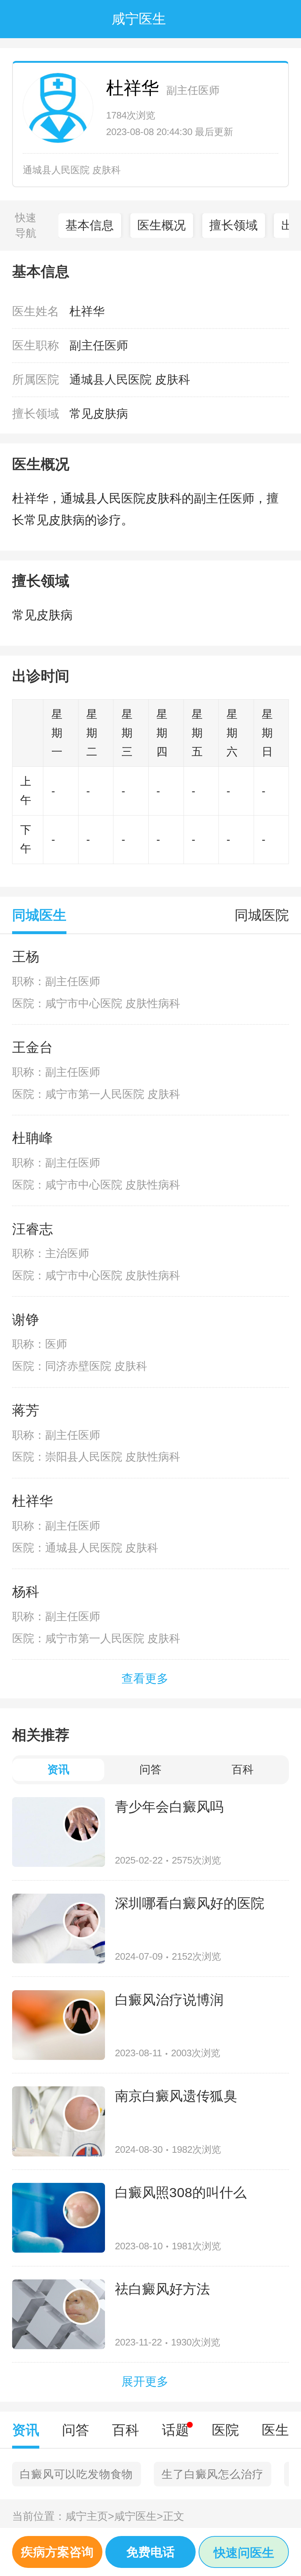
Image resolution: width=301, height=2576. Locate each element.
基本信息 (90, 225)
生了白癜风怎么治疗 (212, 2474)
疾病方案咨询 (57, 2552)
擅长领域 (233, 225)
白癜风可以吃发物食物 (76, 2474)
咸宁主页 (90, 2516)
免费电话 (150, 2552)
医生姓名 (36, 311)
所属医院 (36, 380)
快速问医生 (244, 2553)
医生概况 (162, 225)
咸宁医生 (139, 2516)
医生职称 (36, 345)
